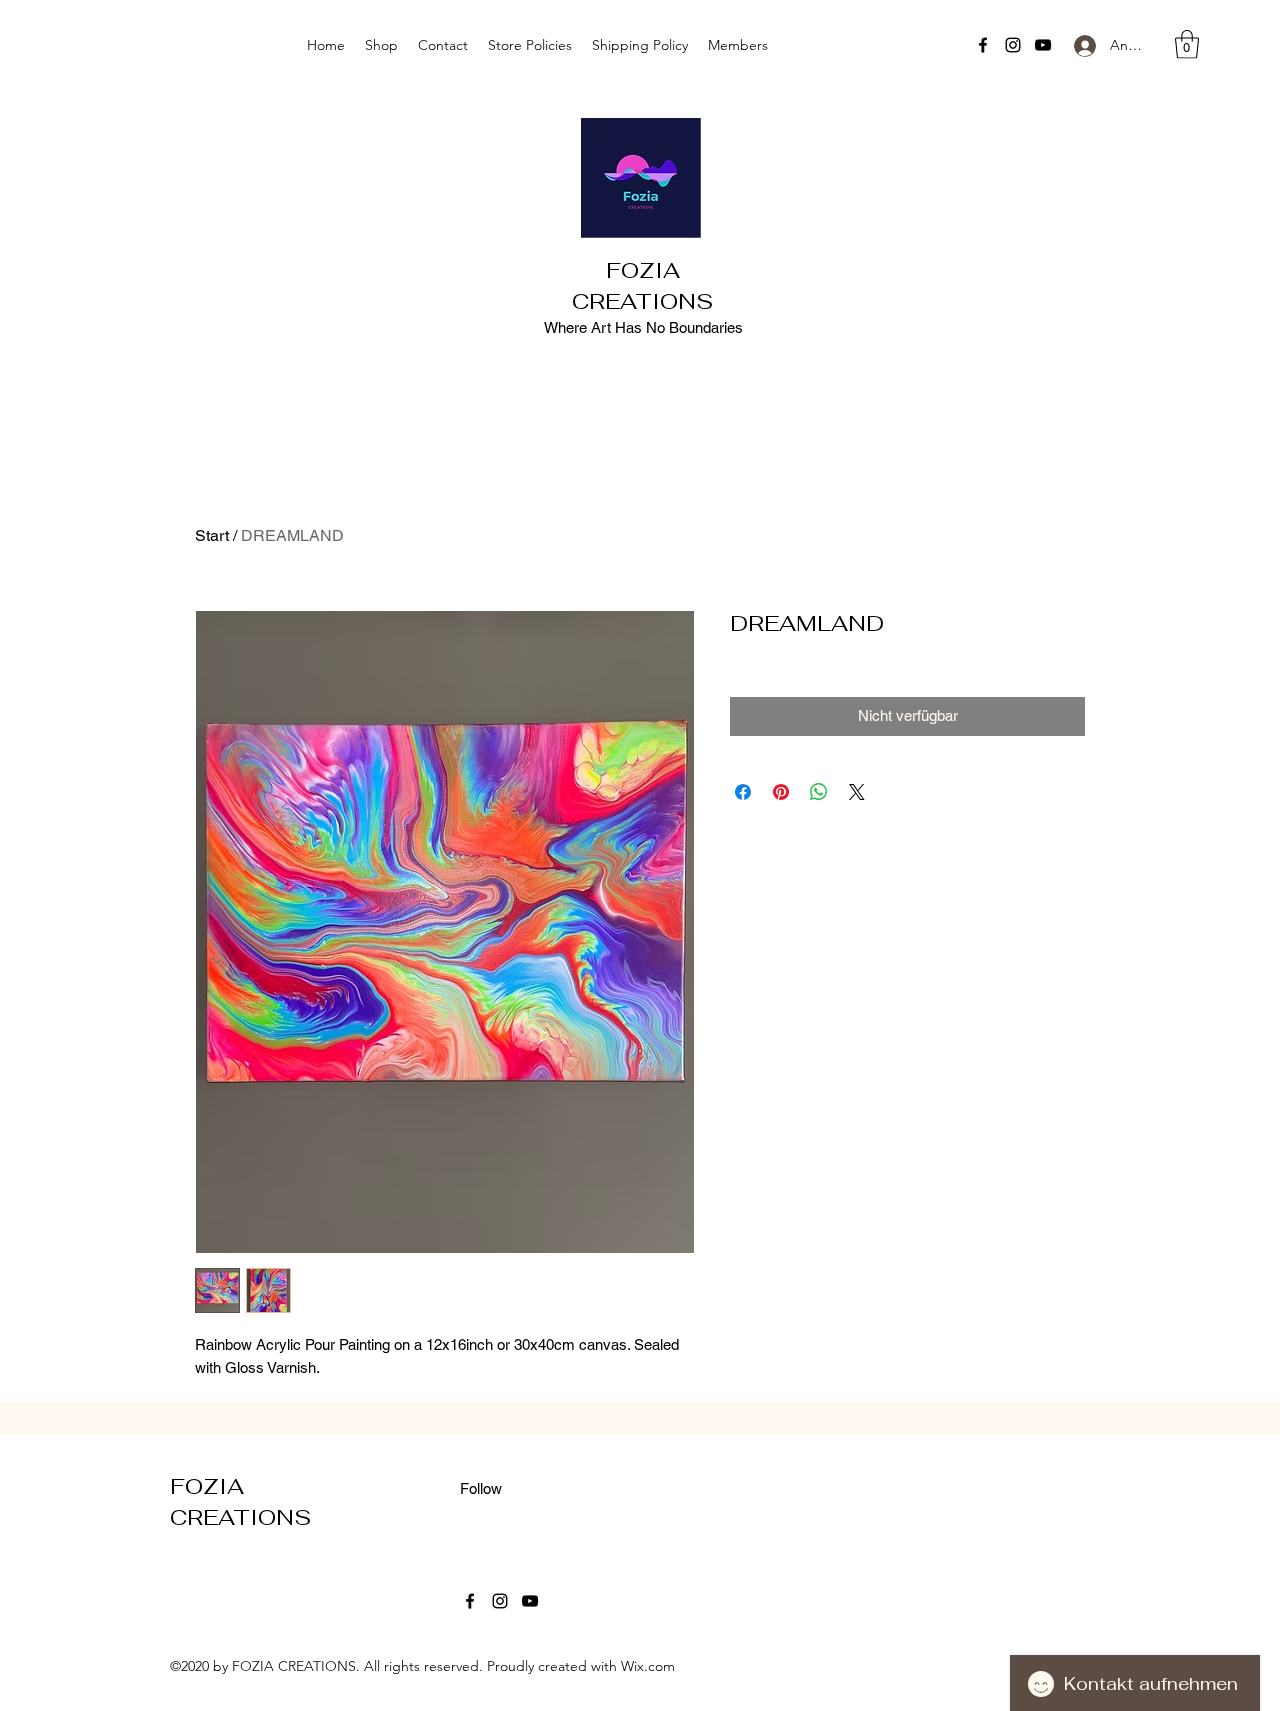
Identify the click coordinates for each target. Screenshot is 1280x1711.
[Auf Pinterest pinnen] (781, 792)
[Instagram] (1013, 45)
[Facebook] (983, 45)
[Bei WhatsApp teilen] (819, 792)
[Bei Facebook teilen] (743, 792)
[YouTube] (1043, 45)
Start (212, 535)
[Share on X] (857, 792)
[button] (1187, 44)
